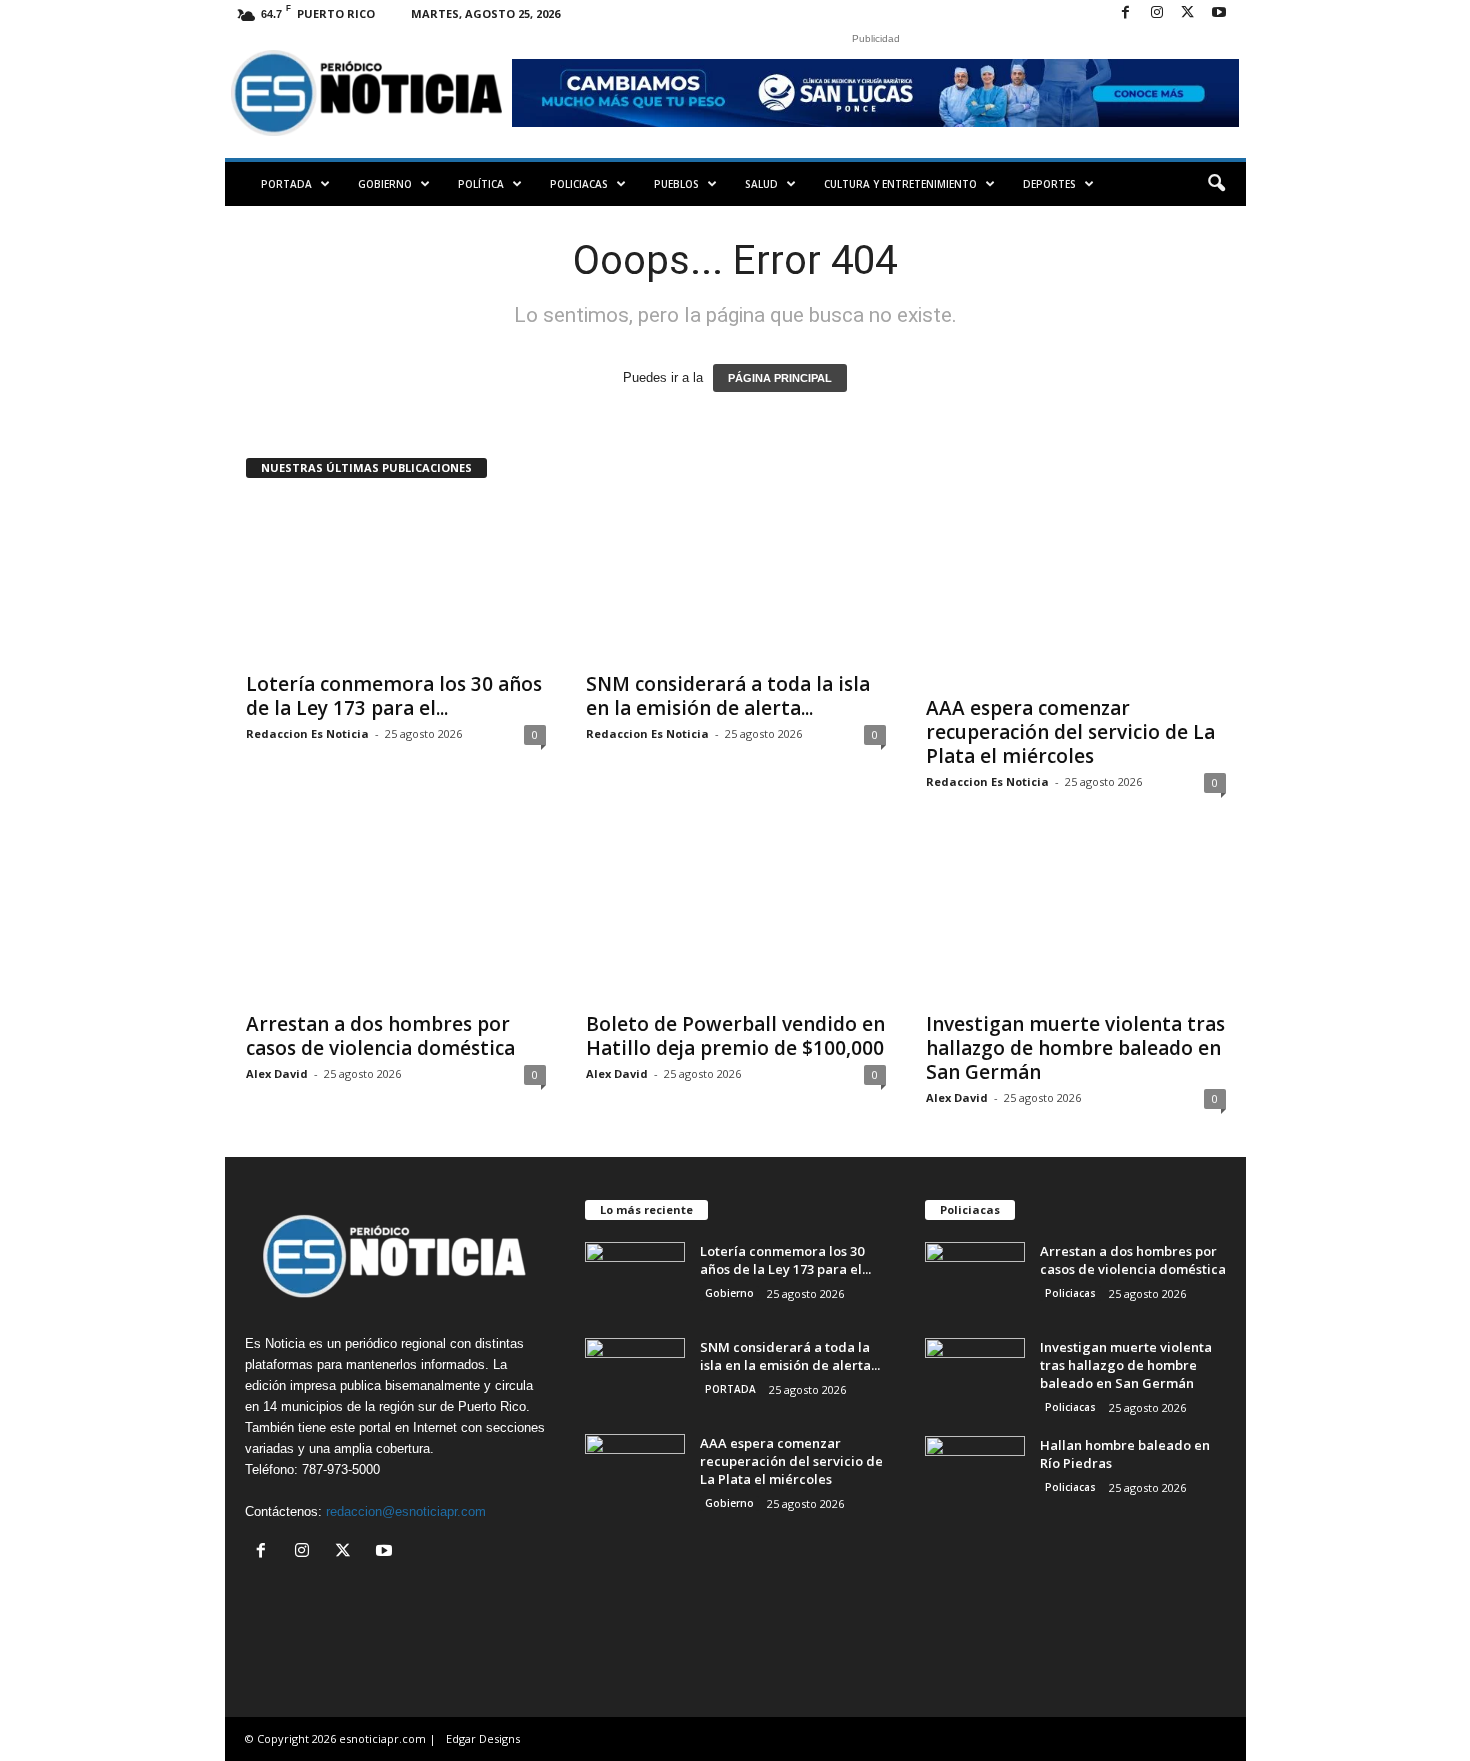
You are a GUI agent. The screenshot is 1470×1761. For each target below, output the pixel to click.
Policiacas (579, 184)
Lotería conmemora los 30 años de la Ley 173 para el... (394, 696)
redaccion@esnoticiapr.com (406, 1511)
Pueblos (676, 184)
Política (481, 184)
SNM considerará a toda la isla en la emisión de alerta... (728, 696)
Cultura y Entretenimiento (900, 184)
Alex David (277, 1073)
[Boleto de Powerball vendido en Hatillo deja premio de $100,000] (736, 920)
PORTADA (286, 184)
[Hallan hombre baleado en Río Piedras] (975, 1473)
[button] (1216, 184)
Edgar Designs (483, 1738)
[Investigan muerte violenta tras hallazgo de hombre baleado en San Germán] (1076, 920)
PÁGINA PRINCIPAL (780, 378)
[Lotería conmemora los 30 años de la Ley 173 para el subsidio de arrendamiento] (396, 580)
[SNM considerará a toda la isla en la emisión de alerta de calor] (736, 580)
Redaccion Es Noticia (307, 733)
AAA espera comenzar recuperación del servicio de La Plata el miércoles (1070, 732)
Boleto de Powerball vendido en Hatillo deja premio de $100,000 (735, 1036)
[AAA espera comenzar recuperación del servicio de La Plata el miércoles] (1076, 592)
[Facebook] (1126, 13)
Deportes (1049, 184)
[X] (1188, 13)
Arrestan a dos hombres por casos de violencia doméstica (380, 1036)
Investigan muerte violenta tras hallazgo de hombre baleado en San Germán (1075, 1048)
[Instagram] (1157, 13)
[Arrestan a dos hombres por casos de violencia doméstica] (396, 920)
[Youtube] (1219, 13)
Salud (761, 184)
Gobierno (385, 184)
